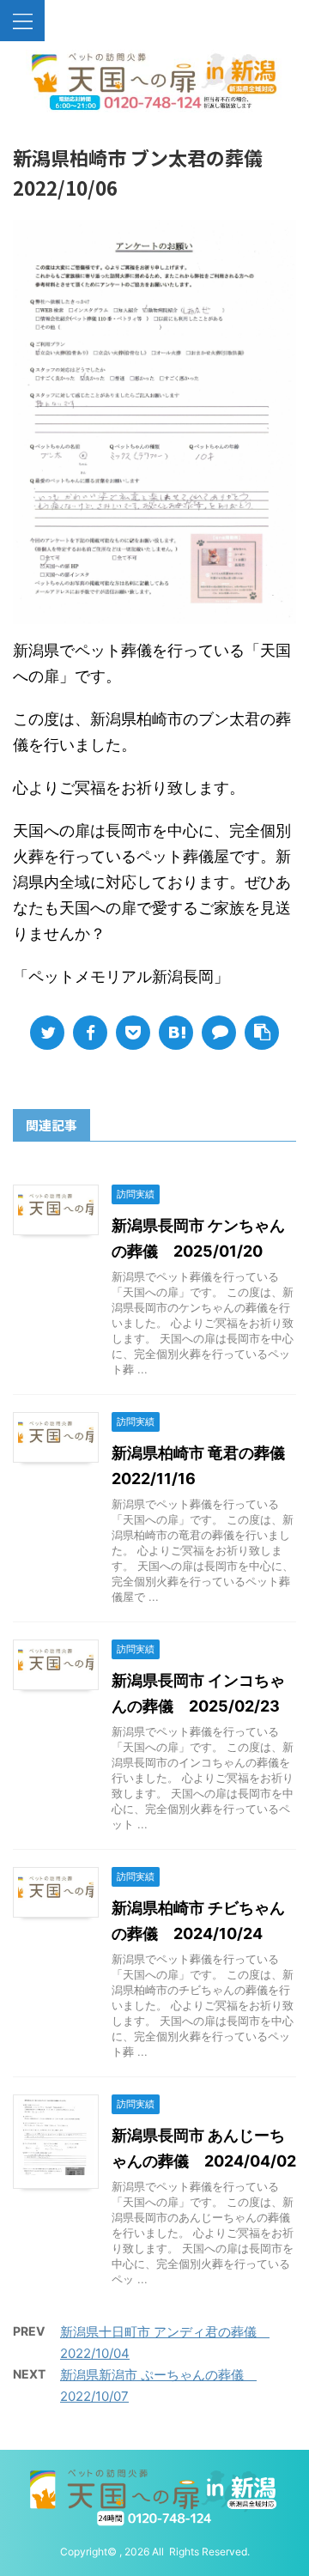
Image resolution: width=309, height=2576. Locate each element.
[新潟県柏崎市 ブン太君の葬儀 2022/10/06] (176, 1033)
